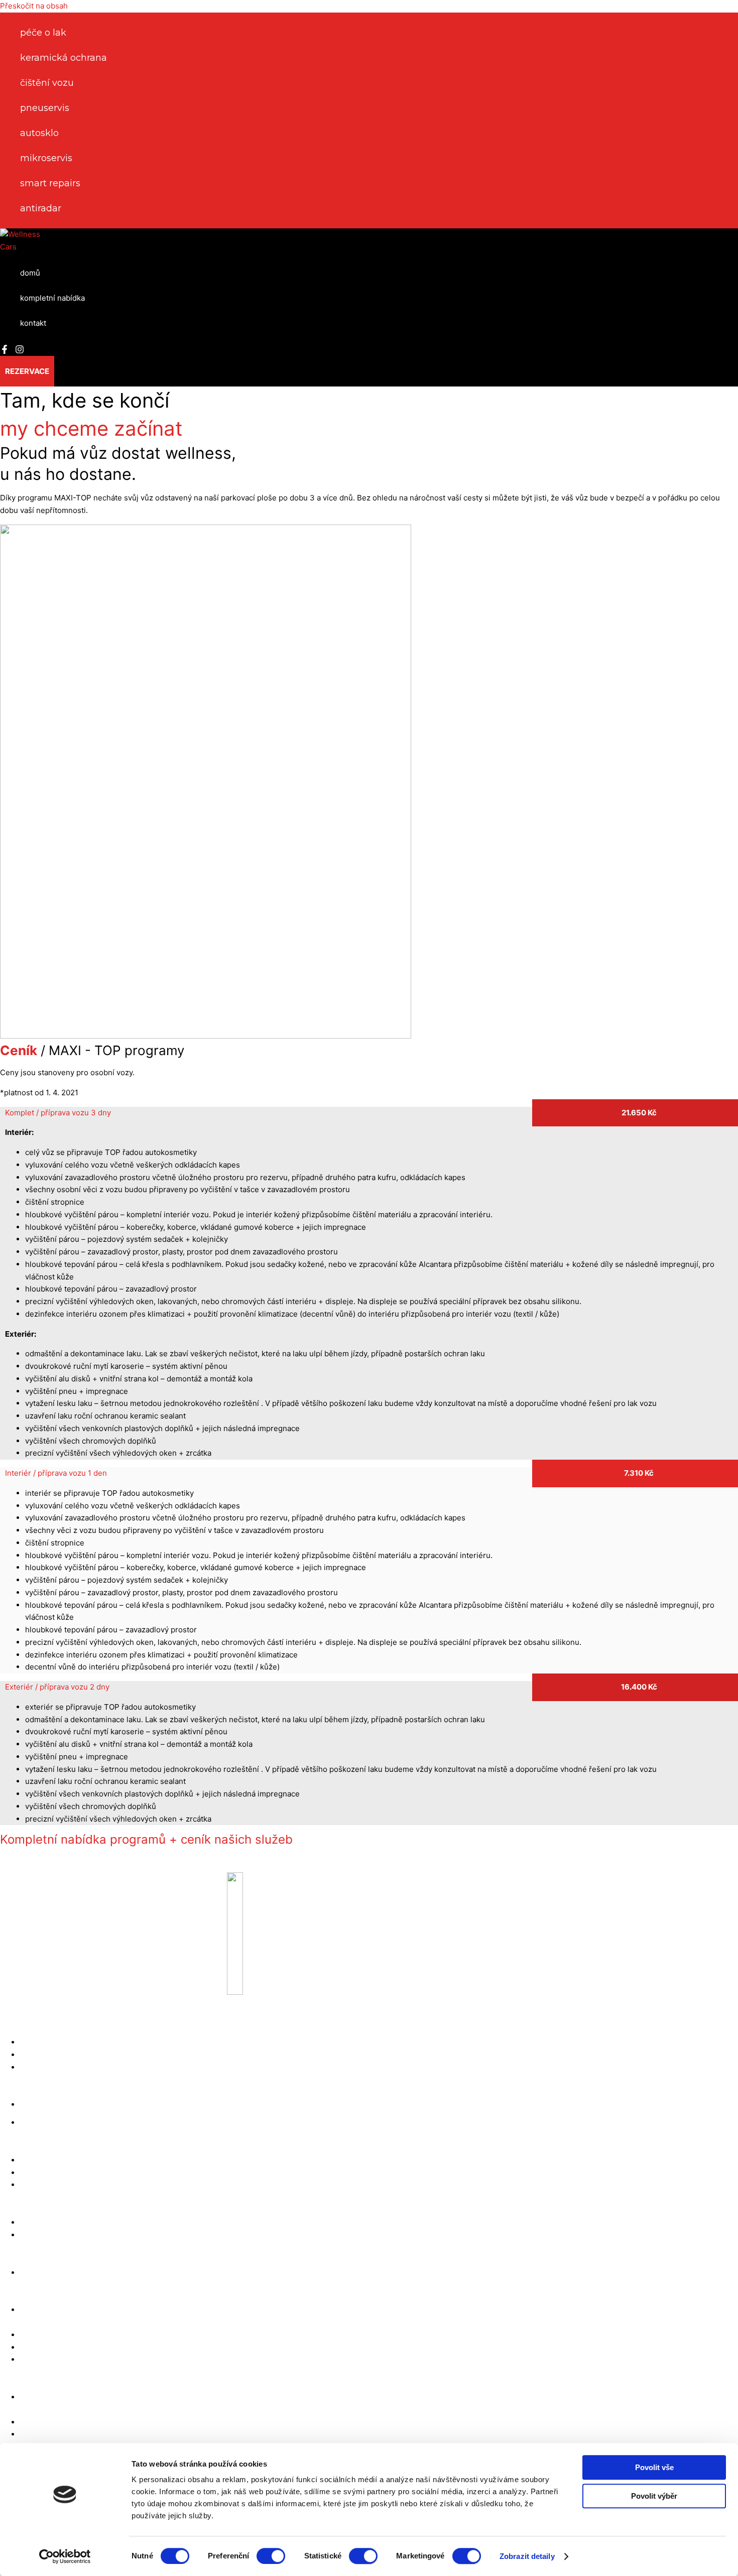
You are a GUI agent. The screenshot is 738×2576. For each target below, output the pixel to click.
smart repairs (50, 183)
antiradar (41, 208)
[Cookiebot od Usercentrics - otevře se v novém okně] (65, 2556)
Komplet (58, 1113)
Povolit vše (654, 2467)
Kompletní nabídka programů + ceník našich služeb (146, 1839)
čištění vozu (47, 83)
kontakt (33, 323)
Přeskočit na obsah (34, 6)
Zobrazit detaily (527, 2556)
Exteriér (57, 1687)
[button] (27, 371)
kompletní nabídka (52, 298)
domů (30, 273)
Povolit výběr (654, 2496)
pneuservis (45, 108)
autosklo (39, 133)
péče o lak (43, 33)
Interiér (56, 1473)
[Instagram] (20, 351)
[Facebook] (5, 351)
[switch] (271, 2556)
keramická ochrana (64, 58)
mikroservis (46, 158)
